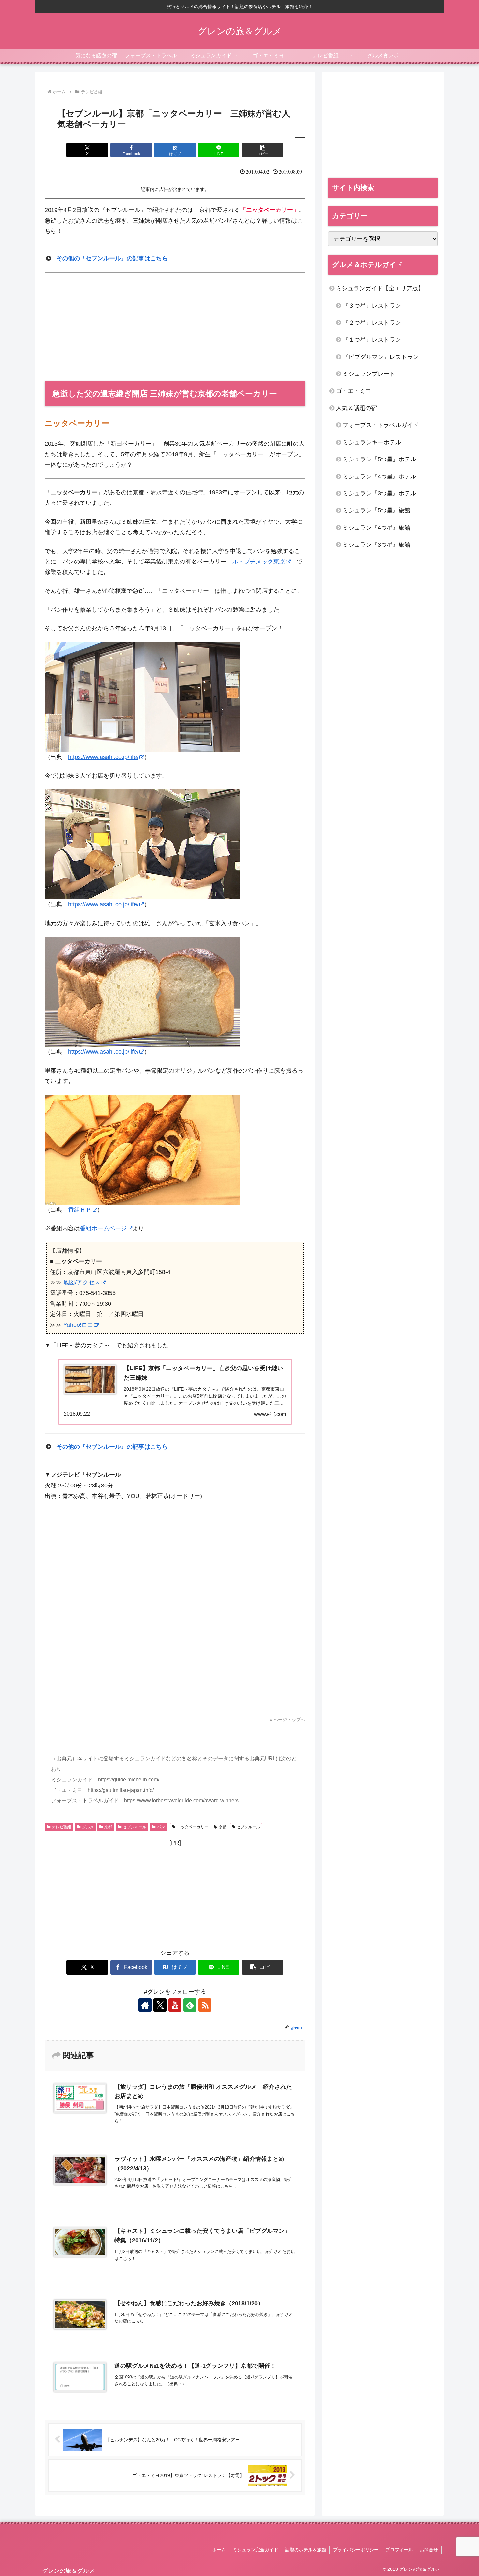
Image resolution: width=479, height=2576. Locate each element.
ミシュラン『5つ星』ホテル (379, 459)
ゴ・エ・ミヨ (354, 391)
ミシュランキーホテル (372, 442)
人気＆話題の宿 (356, 408)
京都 (108, 1827)
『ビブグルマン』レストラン (381, 357)
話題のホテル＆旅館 (306, 2550)
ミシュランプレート (369, 374)
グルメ (88, 1827)
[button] (263, 150)
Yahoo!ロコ (78, 1325)
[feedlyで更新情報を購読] (190, 2005)
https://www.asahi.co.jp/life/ (103, 757)
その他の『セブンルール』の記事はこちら (112, 258)
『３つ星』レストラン (372, 306)
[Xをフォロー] (160, 2005)
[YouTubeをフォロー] (175, 2005)
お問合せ (429, 2550)
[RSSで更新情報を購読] (205, 2005)
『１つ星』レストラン (372, 340)
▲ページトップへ (287, 1720)
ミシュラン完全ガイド (255, 2550)
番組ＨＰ (80, 1210)
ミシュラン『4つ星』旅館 (376, 528)
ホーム (219, 2550)
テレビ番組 (62, 1827)
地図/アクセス (82, 1282)
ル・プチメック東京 (259, 562)
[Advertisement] (175, 327)
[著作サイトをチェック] (145, 2005)
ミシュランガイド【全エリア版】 (380, 288)
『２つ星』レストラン (372, 323)
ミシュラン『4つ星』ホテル (379, 476)
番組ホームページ (103, 1228)
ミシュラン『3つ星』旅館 (376, 545)
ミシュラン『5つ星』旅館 (376, 510)
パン (161, 1827)
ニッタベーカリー (193, 1827)
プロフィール (399, 2550)
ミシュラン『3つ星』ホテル (379, 493)
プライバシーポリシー (356, 2550)
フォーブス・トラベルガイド (381, 425)
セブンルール (135, 1827)
